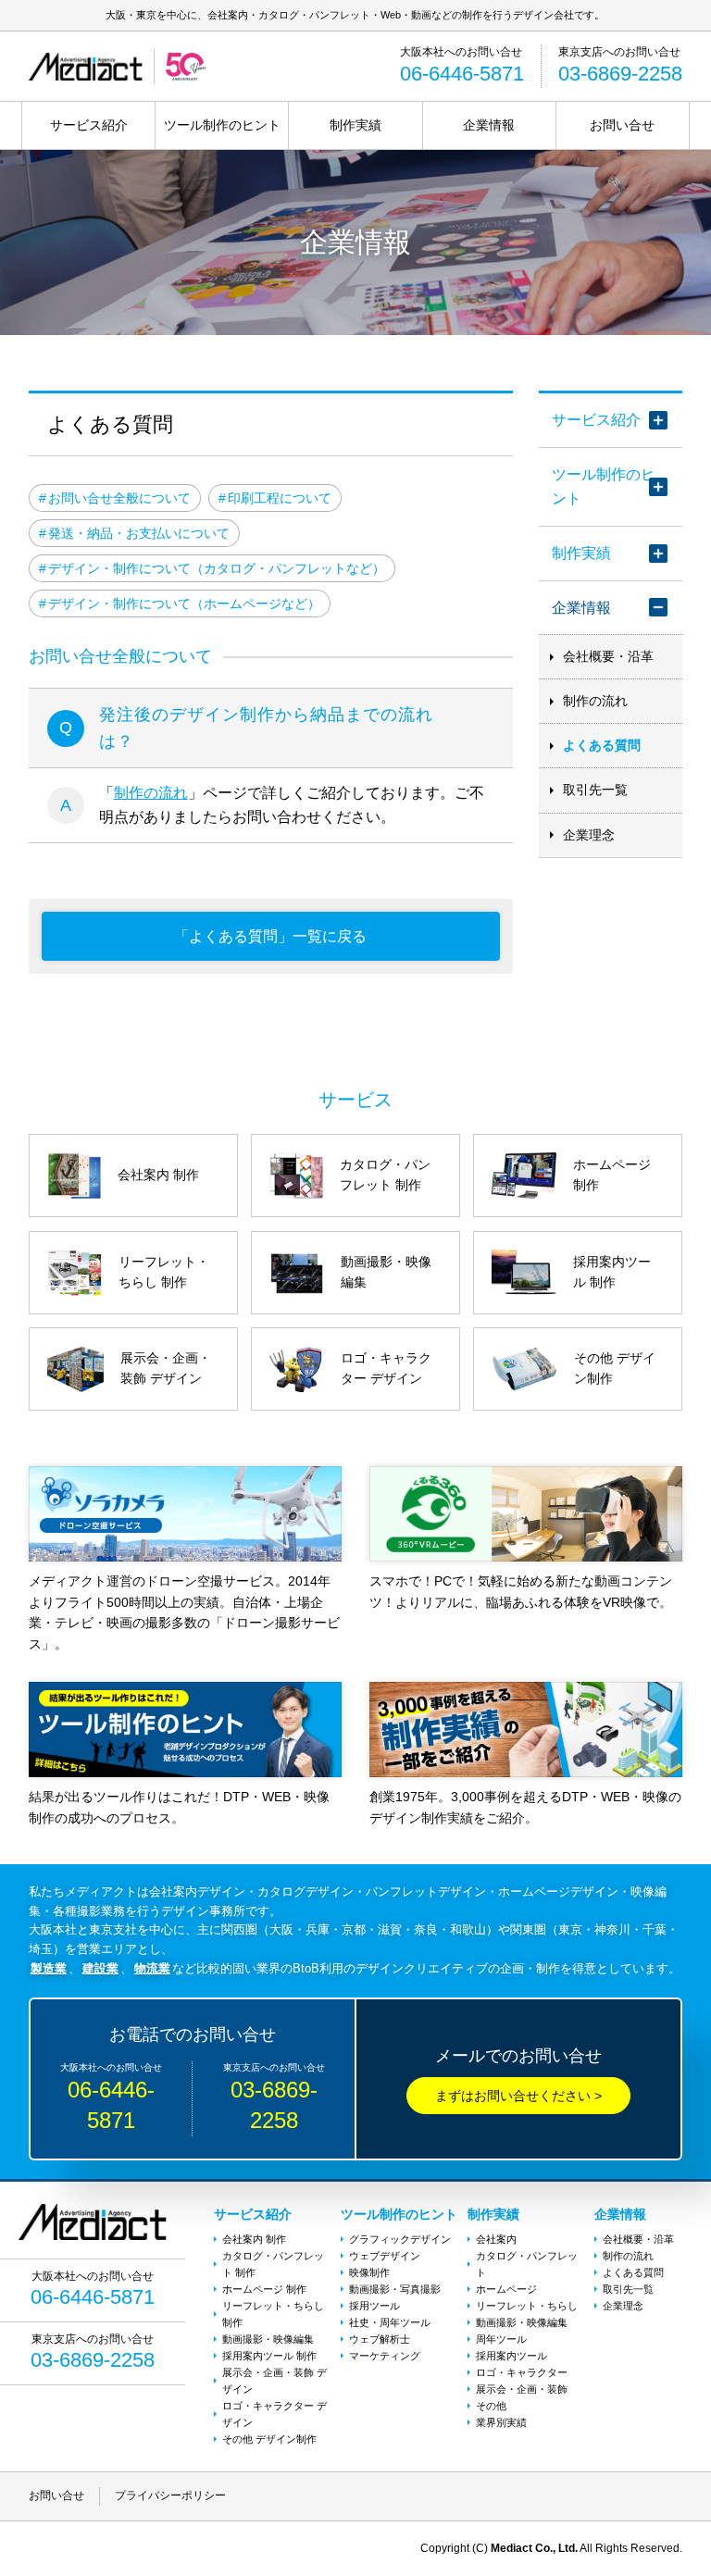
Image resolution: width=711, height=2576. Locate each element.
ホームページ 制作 (264, 2289)
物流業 (152, 1968)
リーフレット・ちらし (527, 2306)
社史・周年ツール (390, 2322)
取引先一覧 (595, 790)
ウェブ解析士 (380, 2339)
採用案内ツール (511, 2356)
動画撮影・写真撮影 (395, 2289)
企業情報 (489, 125)
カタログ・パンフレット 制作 (273, 2264)
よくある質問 (602, 745)
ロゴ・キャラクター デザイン (274, 2414)
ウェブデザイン (385, 2256)
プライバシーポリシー (170, 2495)
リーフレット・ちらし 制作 (273, 2314)
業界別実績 (501, 2422)
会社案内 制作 (254, 2239)
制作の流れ (151, 793)
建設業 (100, 1968)
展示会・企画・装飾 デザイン (274, 2381)
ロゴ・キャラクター (522, 2372)
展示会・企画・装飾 (522, 2389)
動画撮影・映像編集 (268, 2339)
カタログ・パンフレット (527, 2264)
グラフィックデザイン (400, 2239)
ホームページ (506, 2289)
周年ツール (501, 2339)
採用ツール (374, 2306)
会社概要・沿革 (608, 656)
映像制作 (369, 2272)
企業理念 (589, 835)
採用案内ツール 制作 (269, 2356)
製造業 (49, 1968)
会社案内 (496, 2239)
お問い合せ (622, 125)
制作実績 (355, 125)
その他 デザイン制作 (269, 2439)
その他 (491, 2406)
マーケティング (385, 2356)
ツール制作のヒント (222, 125)
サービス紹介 (89, 125)
